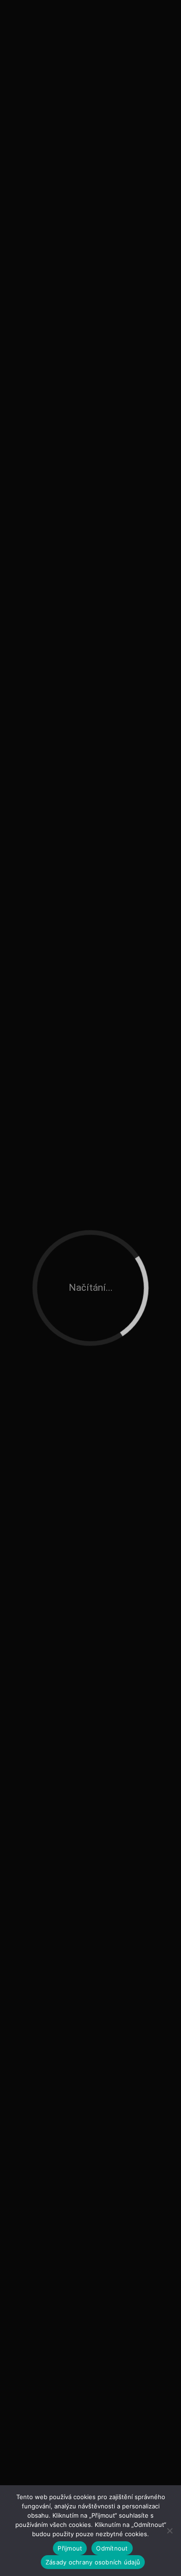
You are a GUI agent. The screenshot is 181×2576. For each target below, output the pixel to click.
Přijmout (70, 2548)
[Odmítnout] (169, 2531)
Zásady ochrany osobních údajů (93, 2562)
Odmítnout (112, 2548)
